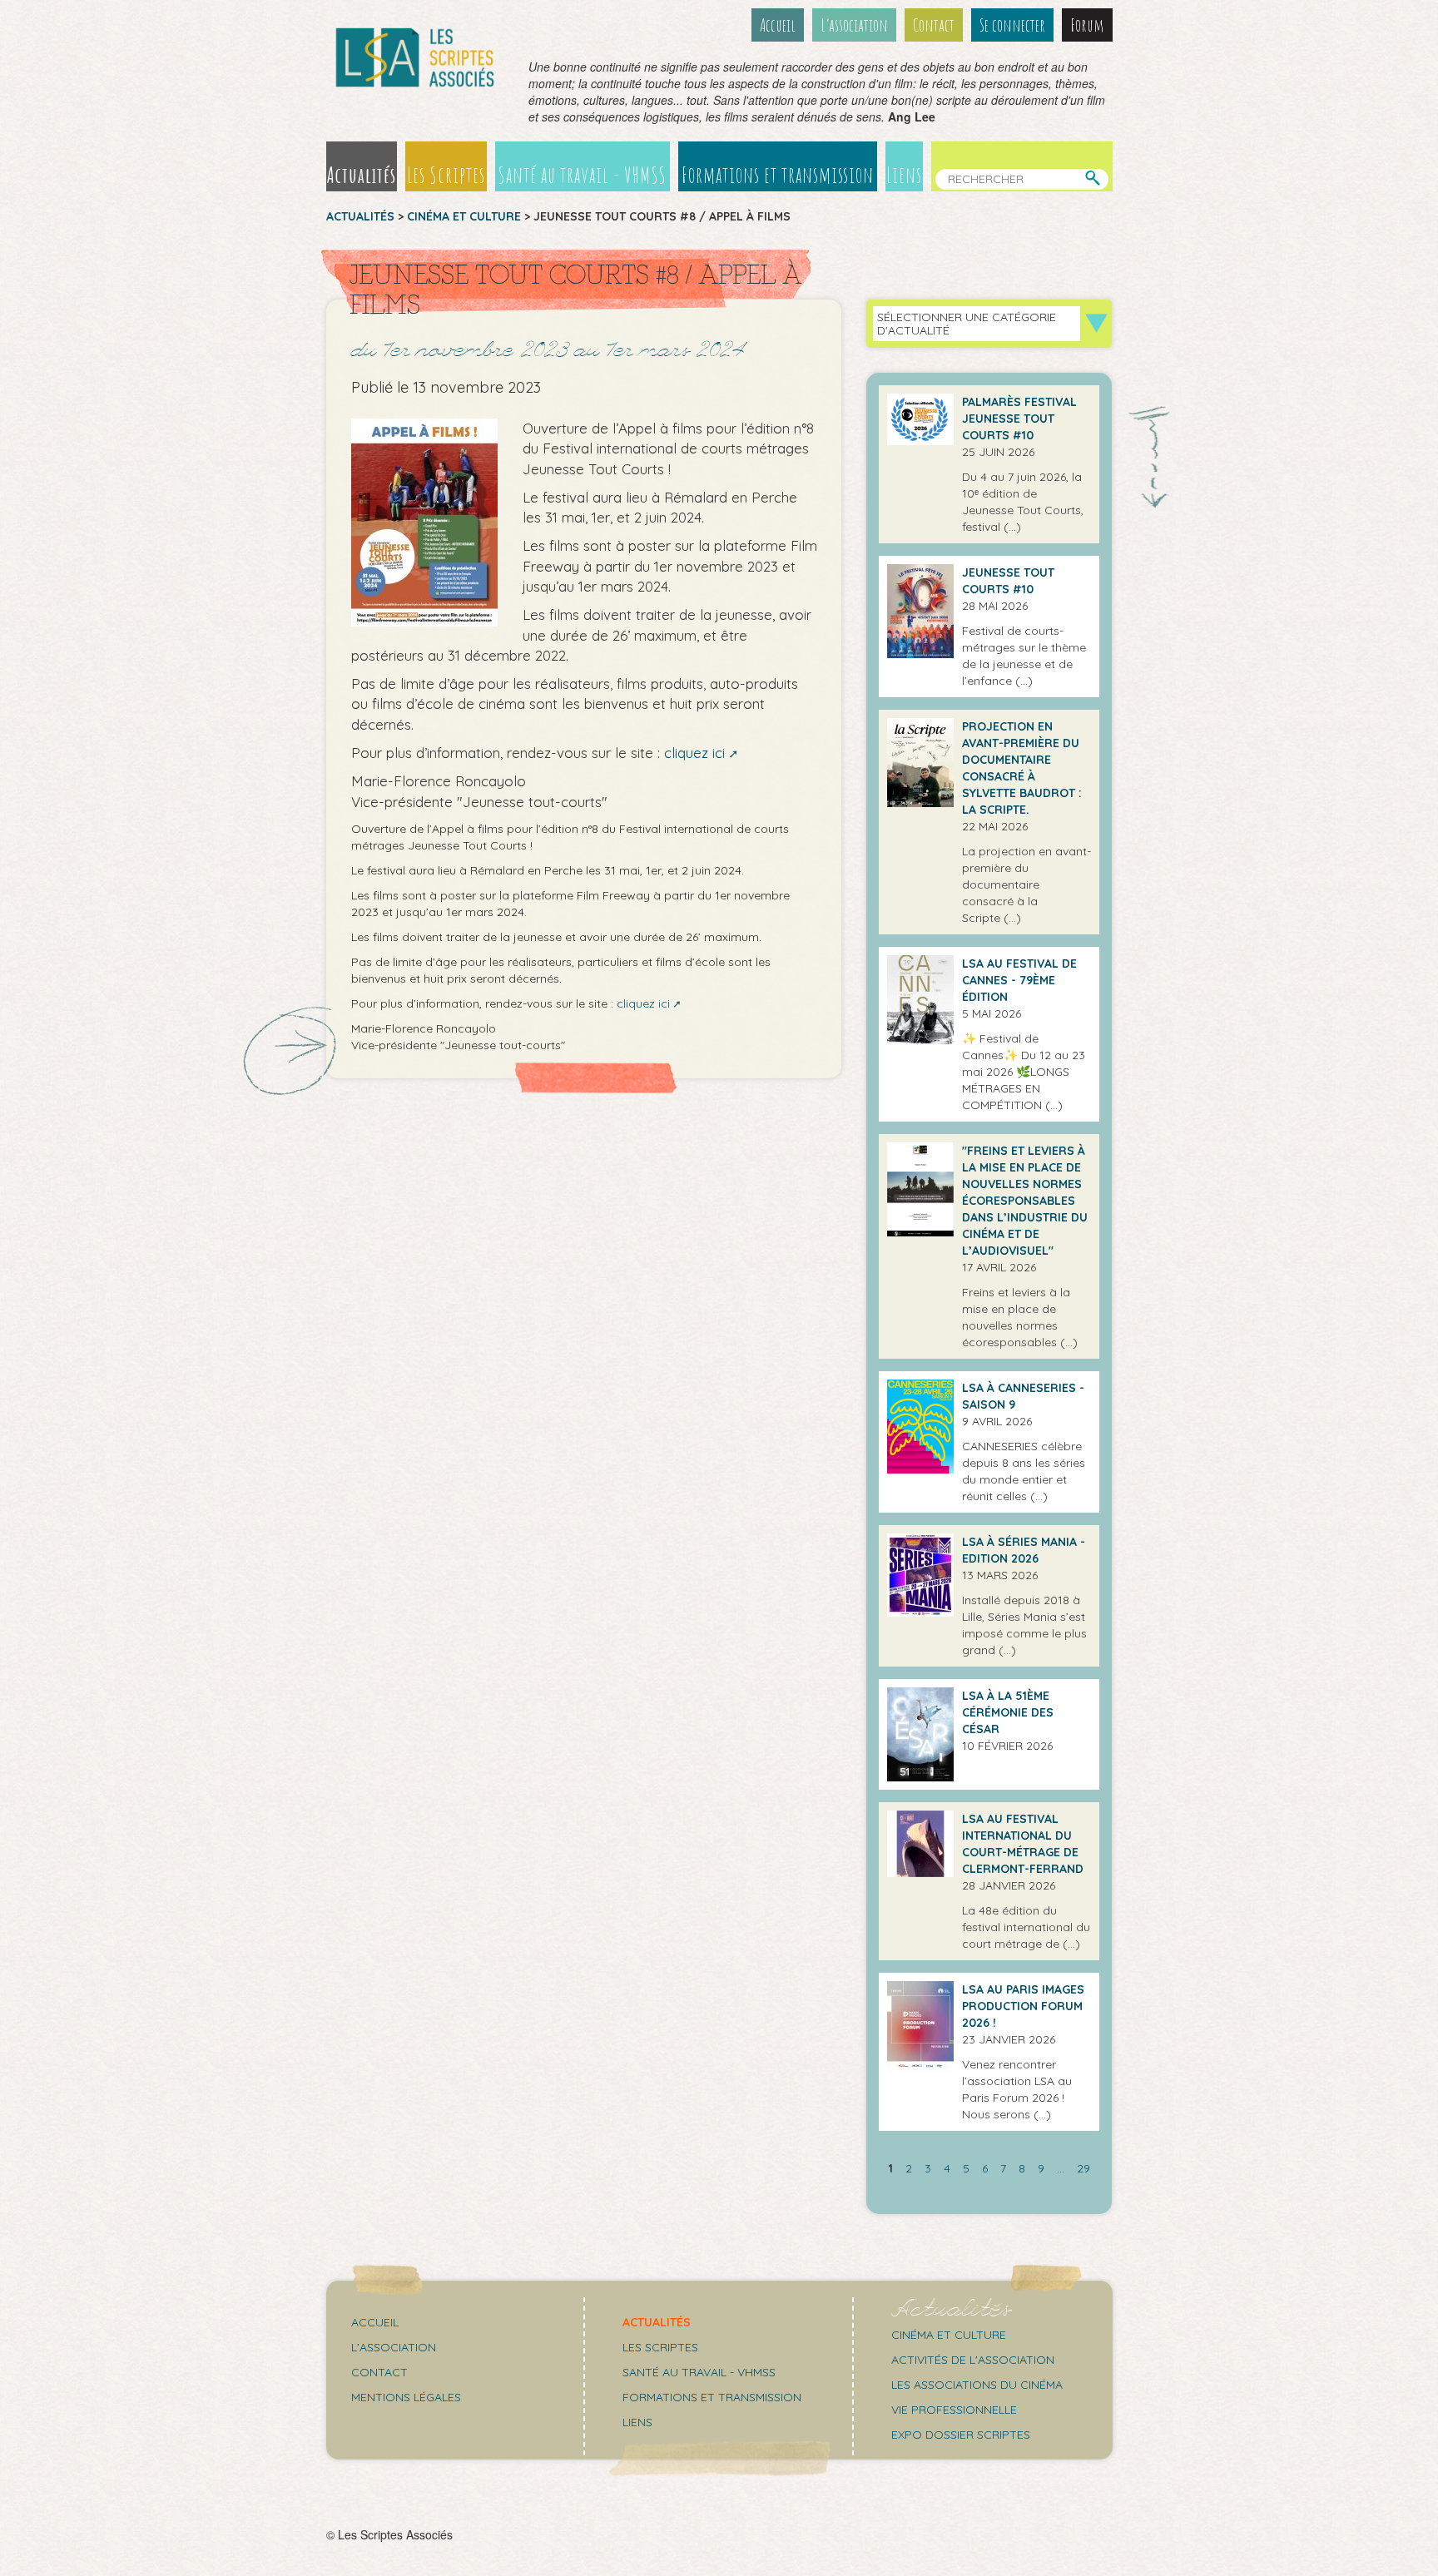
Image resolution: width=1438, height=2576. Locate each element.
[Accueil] (415, 57)
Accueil (778, 25)
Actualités (362, 175)
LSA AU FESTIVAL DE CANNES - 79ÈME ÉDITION (1019, 980)
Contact (934, 25)
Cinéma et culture (464, 216)
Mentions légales (406, 2397)
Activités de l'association (973, 2360)
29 (1083, 2168)
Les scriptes (660, 2347)
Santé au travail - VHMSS (582, 175)
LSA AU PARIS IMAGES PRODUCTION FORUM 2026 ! (1023, 2006)
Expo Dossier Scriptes (961, 2435)
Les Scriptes (446, 175)
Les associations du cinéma (977, 2385)
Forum (1087, 25)
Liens (904, 175)
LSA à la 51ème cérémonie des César (1008, 1712)
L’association (854, 25)
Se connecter (1012, 25)
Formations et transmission (778, 175)
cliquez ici (694, 753)
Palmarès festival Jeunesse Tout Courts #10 (1019, 419)
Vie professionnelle (954, 2410)
